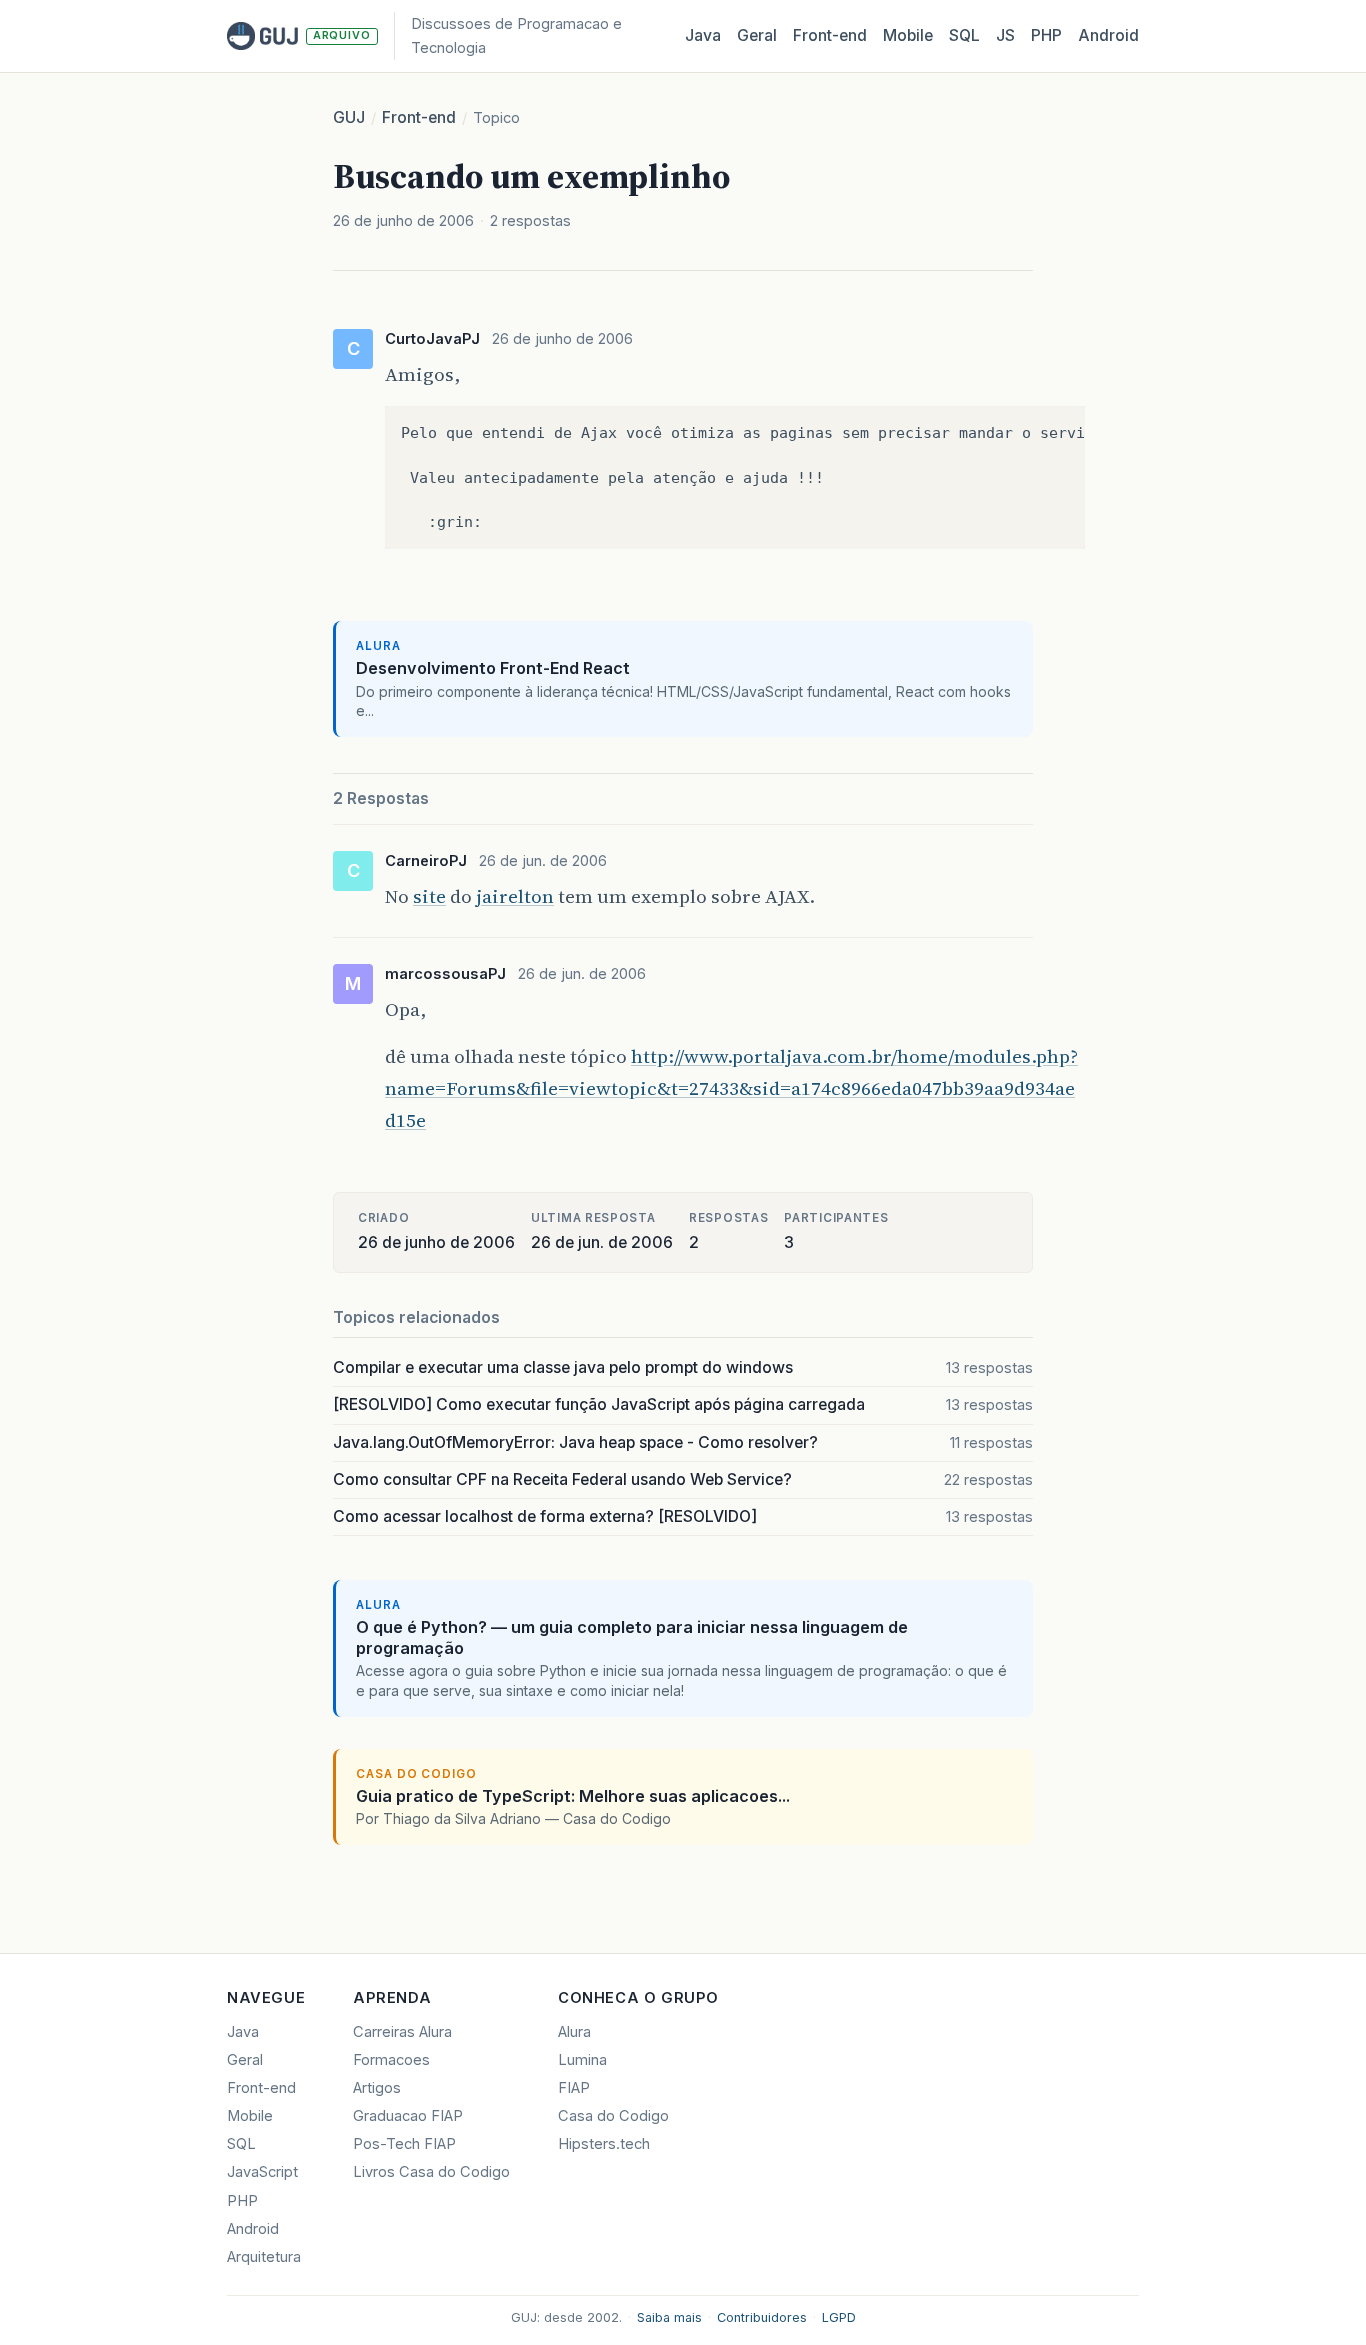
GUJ (349, 117)
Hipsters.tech (604, 2144)
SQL (964, 35)
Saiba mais (669, 2317)
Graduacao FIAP (408, 2116)
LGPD (839, 2317)
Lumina (582, 2060)
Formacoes (391, 2060)
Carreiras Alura (402, 2032)
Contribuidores (762, 2317)
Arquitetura (264, 2257)
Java (703, 35)
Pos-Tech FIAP (404, 2144)
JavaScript (262, 2172)
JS (1005, 35)
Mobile (908, 35)
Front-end (419, 117)
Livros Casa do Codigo (431, 2172)
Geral (757, 35)
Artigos (377, 2088)
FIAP (574, 2088)
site (429, 896)
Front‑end (830, 35)
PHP (1046, 35)
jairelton (515, 896)
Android (1108, 35)
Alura (574, 2032)
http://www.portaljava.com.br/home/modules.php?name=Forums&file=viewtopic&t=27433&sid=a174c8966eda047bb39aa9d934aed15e (731, 1087)
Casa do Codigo (613, 2116)
